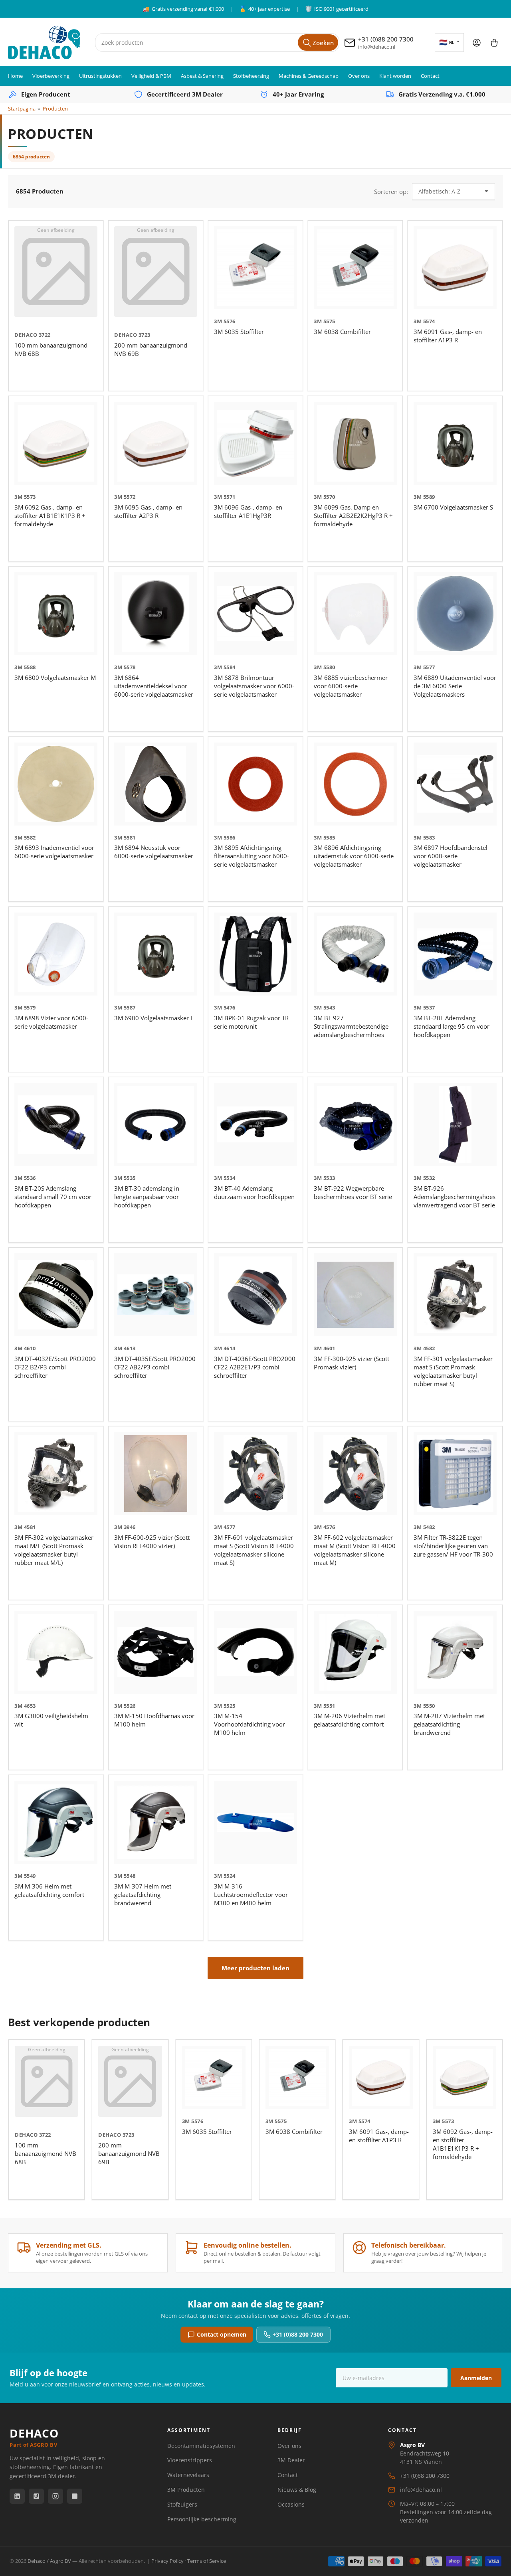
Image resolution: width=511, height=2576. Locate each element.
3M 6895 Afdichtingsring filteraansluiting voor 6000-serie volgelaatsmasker (252, 856)
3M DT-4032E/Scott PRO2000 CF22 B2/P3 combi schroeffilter (55, 1367)
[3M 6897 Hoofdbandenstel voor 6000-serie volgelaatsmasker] (455, 784)
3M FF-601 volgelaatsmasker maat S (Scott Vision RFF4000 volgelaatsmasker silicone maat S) (254, 1550)
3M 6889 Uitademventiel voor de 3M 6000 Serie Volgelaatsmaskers (455, 686)
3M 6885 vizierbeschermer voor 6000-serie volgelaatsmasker (351, 686)
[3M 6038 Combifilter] (355, 268)
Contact (430, 76)
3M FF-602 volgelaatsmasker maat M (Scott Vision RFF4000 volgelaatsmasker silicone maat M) (355, 1550)
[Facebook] (36, 2496)
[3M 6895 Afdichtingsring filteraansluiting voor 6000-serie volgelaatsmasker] (255, 784)
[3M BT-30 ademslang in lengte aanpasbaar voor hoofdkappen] (156, 1124)
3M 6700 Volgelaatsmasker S (453, 507)
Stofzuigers (182, 2504)
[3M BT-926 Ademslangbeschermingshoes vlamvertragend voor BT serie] (455, 1124)
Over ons (359, 76)
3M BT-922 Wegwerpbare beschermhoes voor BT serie (353, 1192)
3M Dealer (291, 2460)
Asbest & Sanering (202, 76)
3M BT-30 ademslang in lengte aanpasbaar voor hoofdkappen (147, 1197)
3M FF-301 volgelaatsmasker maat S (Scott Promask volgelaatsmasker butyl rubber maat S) (453, 1371)
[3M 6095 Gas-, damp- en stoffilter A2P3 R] (156, 443)
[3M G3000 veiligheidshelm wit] (56, 1652)
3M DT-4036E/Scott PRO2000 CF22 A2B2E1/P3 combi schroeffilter (255, 1367)
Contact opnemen (222, 2334)
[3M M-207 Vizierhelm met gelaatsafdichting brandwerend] (455, 1652)
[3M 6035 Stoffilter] (255, 268)
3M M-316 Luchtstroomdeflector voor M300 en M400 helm (251, 1894)
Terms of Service (207, 2561)
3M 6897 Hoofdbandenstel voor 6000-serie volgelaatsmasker (451, 856)
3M (218, 321)
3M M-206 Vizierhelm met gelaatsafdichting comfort (350, 1720)
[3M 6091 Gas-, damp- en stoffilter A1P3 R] (455, 268)
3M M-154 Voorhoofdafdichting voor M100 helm (250, 1724)
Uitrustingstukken (100, 76)
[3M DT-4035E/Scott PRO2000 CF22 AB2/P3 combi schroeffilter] (156, 1295)
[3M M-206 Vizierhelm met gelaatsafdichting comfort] (355, 1652)
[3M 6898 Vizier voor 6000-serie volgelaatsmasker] (56, 954)
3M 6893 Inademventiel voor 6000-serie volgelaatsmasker (54, 852)
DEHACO (34, 2437)
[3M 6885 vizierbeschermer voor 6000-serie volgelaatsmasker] (355, 614)
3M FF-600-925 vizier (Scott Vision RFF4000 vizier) (152, 1542)
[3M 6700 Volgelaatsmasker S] (455, 443)
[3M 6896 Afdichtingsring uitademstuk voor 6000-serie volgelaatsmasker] (355, 784)
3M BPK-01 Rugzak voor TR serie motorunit (251, 1022)
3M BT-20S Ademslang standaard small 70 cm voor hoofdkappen (53, 1197)
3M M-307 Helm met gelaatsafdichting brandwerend (143, 1894)
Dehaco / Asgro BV (49, 2561)
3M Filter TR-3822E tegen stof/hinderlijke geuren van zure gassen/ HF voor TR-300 (453, 1546)
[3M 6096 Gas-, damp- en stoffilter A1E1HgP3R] (255, 443)
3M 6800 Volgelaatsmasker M (55, 678)
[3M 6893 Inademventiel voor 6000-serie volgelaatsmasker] (56, 784)
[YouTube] (75, 2496)
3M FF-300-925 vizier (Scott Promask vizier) (352, 1363)
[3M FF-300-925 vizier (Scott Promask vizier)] (355, 1295)
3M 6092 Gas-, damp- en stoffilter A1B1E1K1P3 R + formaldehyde (50, 516)
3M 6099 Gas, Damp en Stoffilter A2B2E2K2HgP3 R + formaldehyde (353, 516)
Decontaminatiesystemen (201, 2446)
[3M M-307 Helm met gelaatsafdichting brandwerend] (156, 1822)
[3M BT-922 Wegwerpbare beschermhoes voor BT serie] (355, 1124)
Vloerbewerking (51, 76)
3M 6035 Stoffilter (239, 332)
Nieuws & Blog (297, 2490)
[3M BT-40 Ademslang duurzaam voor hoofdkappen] (255, 1124)
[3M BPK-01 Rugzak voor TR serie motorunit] (255, 954)
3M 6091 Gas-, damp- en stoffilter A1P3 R (448, 336)
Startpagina (22, 109)
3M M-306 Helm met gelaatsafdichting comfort (49, 1890)
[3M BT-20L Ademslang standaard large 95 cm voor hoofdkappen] (455, 954)
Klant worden (395, 76)
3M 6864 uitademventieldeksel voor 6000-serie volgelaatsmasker (154, 686)
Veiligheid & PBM (151, 76)
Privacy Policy (167, 2561)
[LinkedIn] (17, 2496)
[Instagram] (55, 2496)
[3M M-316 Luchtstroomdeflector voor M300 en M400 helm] (255, 1822)
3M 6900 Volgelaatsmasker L (154, 1018)
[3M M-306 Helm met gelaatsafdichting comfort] (56, 1822)
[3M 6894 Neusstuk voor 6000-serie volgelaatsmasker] (156, 784)
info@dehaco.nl (421, 2490)
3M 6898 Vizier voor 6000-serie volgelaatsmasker (51, 1022)
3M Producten (186, 2490)
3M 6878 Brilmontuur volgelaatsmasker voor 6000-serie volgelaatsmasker (254, 686)
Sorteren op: (391, 192)
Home (15, 76)
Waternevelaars (188, 2475)
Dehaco (26, 335)
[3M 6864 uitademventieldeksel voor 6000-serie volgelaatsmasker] (156, 614)
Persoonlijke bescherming (202, 2519)
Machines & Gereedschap (309, 76)
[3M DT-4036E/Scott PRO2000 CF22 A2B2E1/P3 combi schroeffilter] (255, 1295)
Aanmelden (476, 2378)
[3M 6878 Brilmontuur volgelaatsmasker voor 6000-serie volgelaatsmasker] (255, 614)
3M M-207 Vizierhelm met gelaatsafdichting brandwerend (449, 1724)
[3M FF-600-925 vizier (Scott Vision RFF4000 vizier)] (156, 1474)
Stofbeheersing (251, 76)
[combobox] (217, 42)
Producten (55, 109)
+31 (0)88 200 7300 (298, 2334)
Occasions (291, 2504)
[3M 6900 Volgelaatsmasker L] (156, 954)
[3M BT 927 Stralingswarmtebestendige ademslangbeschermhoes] (355, 954)
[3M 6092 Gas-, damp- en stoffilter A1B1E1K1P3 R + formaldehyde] (56, 443)
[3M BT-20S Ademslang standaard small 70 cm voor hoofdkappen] (56, 1124)
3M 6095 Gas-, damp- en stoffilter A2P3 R (148, 511)
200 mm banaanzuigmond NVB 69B (129, 2153)
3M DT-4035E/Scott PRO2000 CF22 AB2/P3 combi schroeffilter (155, 1367)
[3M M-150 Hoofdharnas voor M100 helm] (156, 1652)
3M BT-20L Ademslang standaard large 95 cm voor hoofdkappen (452, 1026)
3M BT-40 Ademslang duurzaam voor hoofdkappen (254, 1192)
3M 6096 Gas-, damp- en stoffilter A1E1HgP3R (248, 511)
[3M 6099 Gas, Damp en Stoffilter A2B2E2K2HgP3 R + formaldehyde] (355, 443)
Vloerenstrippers (190, 2460)
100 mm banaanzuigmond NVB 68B (46, 2153)
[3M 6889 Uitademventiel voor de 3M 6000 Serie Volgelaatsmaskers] (455, 614)
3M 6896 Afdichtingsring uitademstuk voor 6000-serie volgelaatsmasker (354, 856)
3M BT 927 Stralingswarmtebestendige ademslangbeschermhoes (351, 1026)
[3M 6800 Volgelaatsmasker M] (56, 614)
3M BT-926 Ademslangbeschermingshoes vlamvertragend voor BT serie (455, 1197)
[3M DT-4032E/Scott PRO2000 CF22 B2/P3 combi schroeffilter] (56, 1295)
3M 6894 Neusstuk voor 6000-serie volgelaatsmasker (154, 852)
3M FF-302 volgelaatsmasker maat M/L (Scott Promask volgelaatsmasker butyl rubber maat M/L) (54, 1550)
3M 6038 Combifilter (342, 332)
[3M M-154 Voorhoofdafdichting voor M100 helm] (255, 1652)
